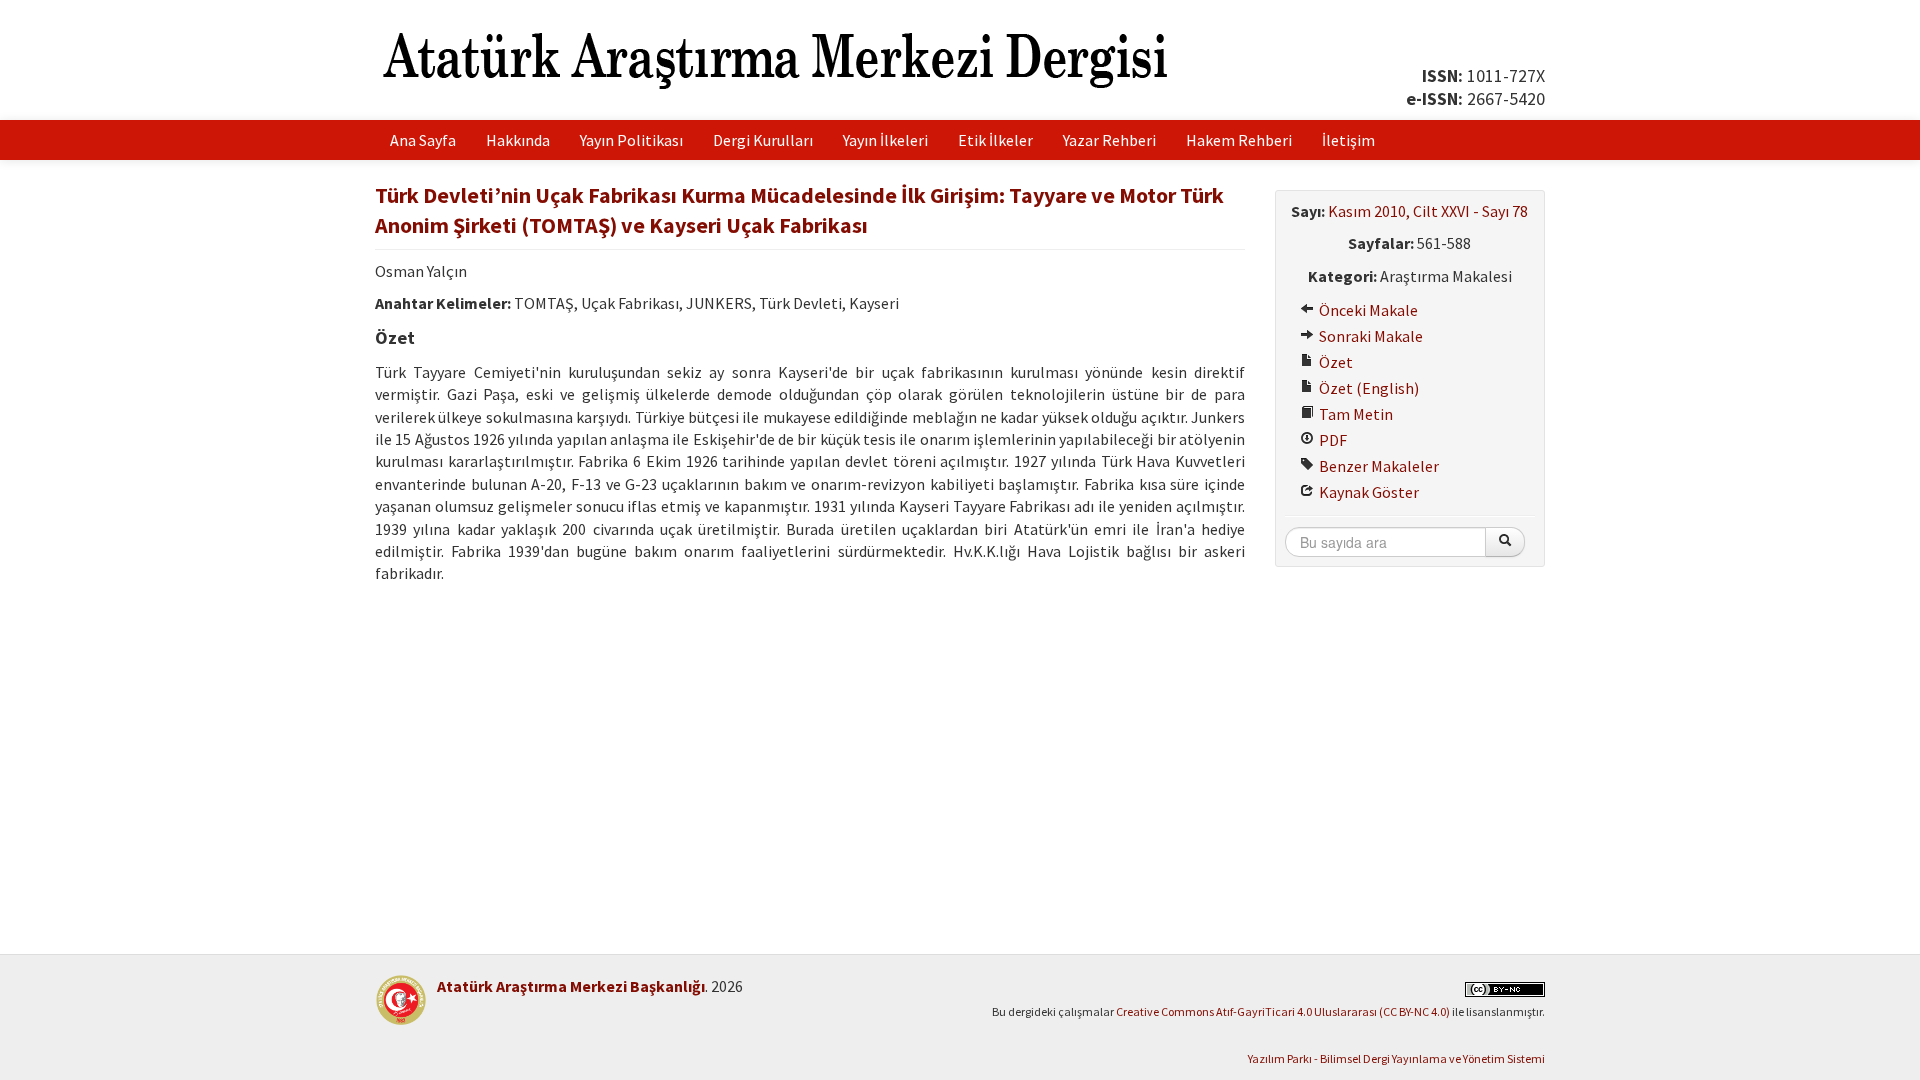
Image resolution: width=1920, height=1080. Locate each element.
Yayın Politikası (631, 140)
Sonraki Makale (1369, 336)
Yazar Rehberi (1109, 140)
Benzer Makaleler (1377, 466)
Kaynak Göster (1367, 492)
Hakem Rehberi (1239, 140)
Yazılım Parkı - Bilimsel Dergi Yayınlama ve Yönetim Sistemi (1396, 1058)
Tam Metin (1354, 414)
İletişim (1348, 140)
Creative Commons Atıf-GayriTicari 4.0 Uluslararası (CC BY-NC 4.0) (1283, 1011)
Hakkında (518, 140)
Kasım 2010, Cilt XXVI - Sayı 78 (1428, 211)
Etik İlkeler (995, 140)
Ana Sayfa (423, 140)
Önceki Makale (1367, 310)
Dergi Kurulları (763, 140)
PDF (1331, 440)
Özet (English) (1367, 388)
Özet (1334, 362)
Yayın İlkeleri (885, 140)
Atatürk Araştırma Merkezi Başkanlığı (571, 986)
